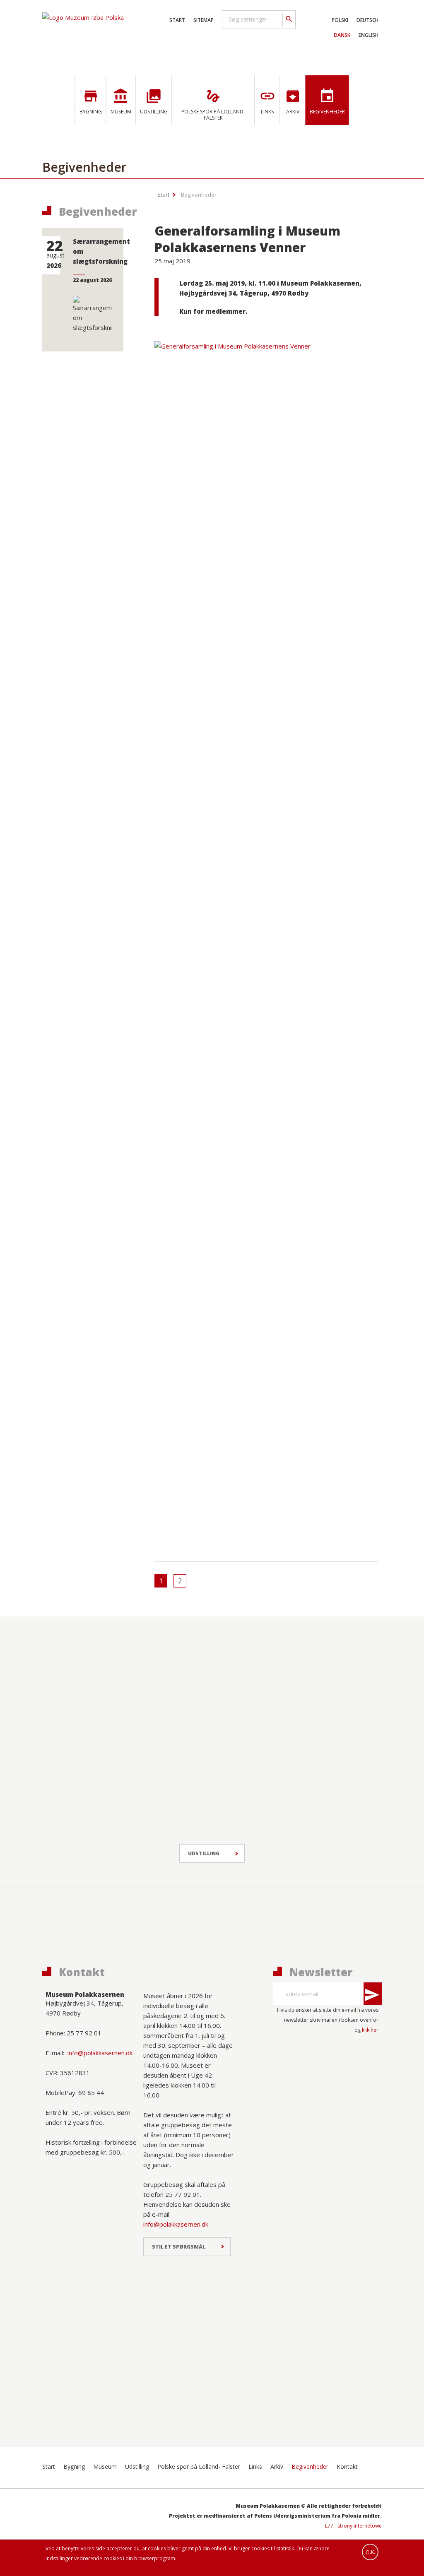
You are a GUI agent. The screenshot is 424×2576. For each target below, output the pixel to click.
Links (255, 2467)
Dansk (342, 35)
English (369, 35)
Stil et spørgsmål (179, 2247)
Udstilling (204, 1853)
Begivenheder (199, 195)
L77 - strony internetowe (353, 2526)
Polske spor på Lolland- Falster (199, 2467)
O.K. (370, 2552)
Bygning (74, 2467)
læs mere (179, 510)
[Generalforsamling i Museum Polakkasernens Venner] (266, 340)
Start (177, 20)
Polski (340, 20)
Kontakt (347, 2467)
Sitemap (204, 20)
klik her (370, 2030)
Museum (105, 2467)
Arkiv (277, 2467)
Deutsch (367, 20)
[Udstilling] (82, 1668)
